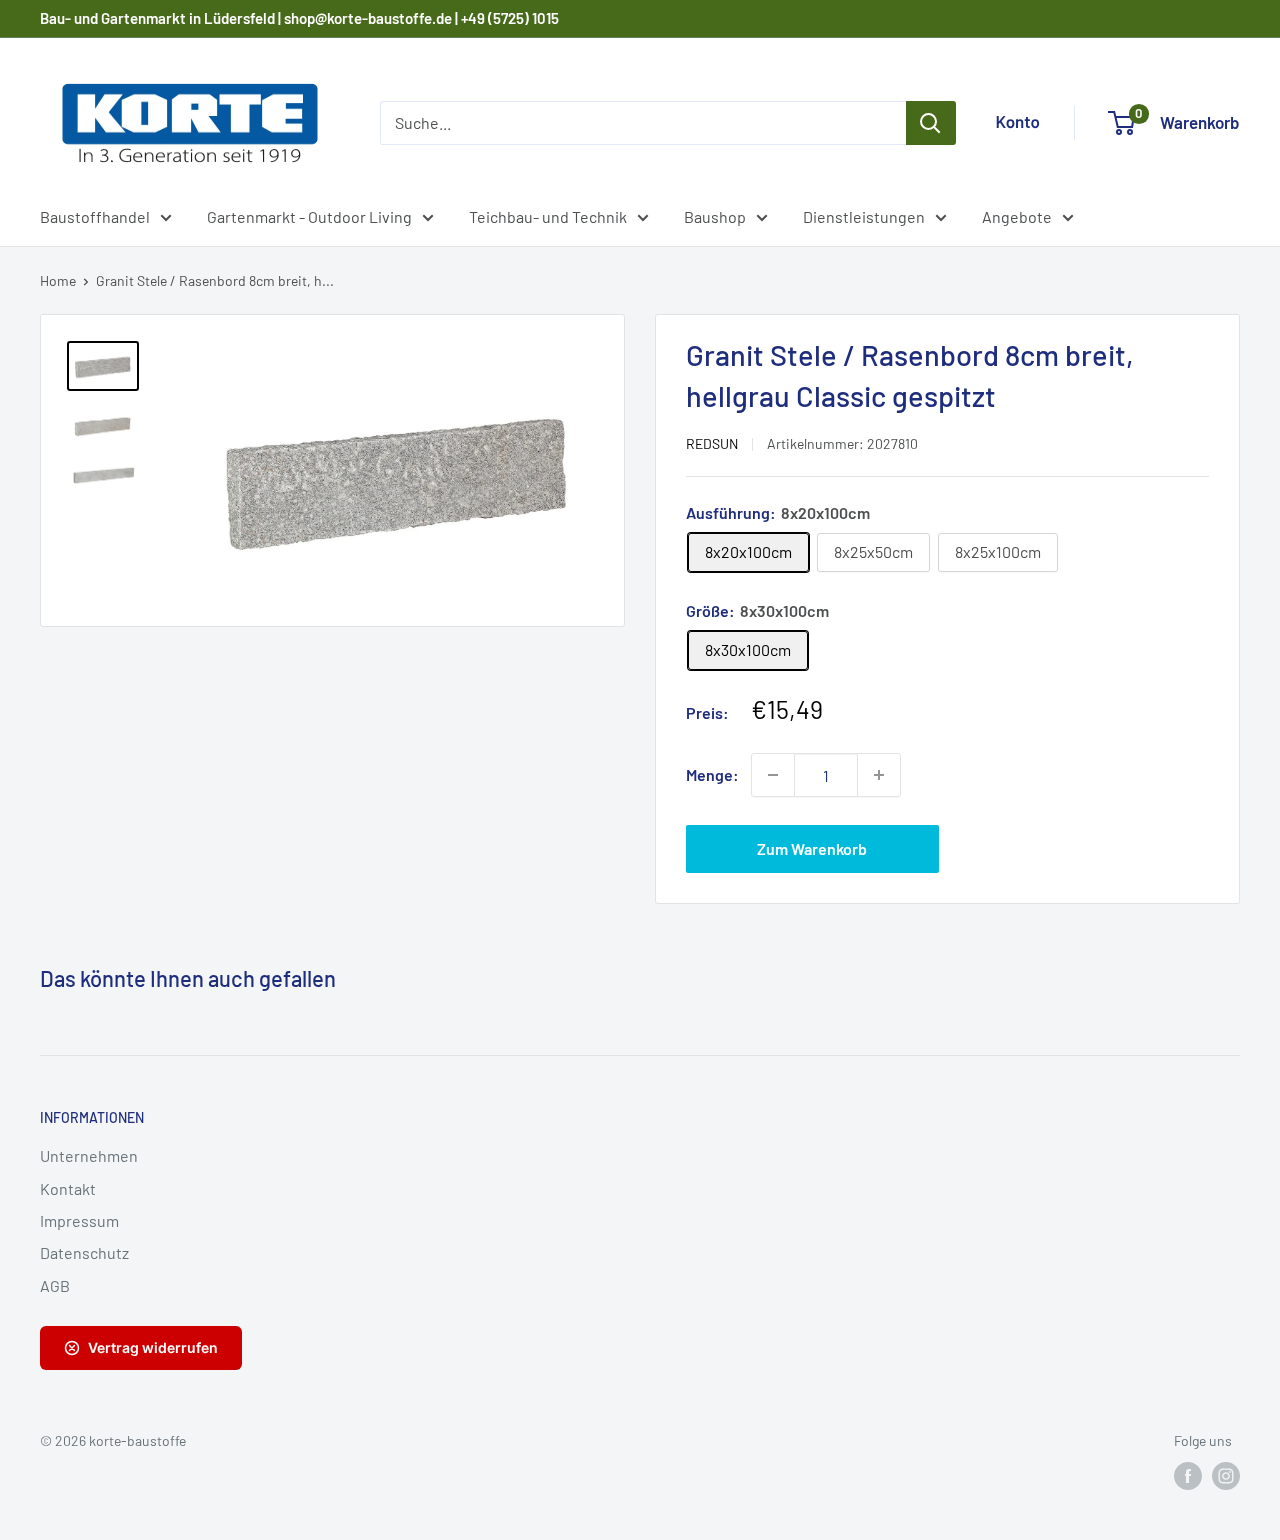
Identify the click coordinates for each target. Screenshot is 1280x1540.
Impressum (79, 1220)
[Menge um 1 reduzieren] (773, 775)
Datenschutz (84, 1252)
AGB (55, 1285)
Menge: (712, 774)
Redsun (712, 443)
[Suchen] (931, 123)
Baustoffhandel (95, 216)
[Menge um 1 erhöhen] (879, 775)
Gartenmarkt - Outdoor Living (309, 216)
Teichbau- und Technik (548, 216)
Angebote (1017, 216)
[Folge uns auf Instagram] (1226, 1476)
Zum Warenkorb (812, 848)
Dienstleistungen (864, 216)
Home (58, 280)
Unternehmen (89, 1155)
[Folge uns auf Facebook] (1188, 1476)
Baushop (715, 216)
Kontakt (68, 1188)
